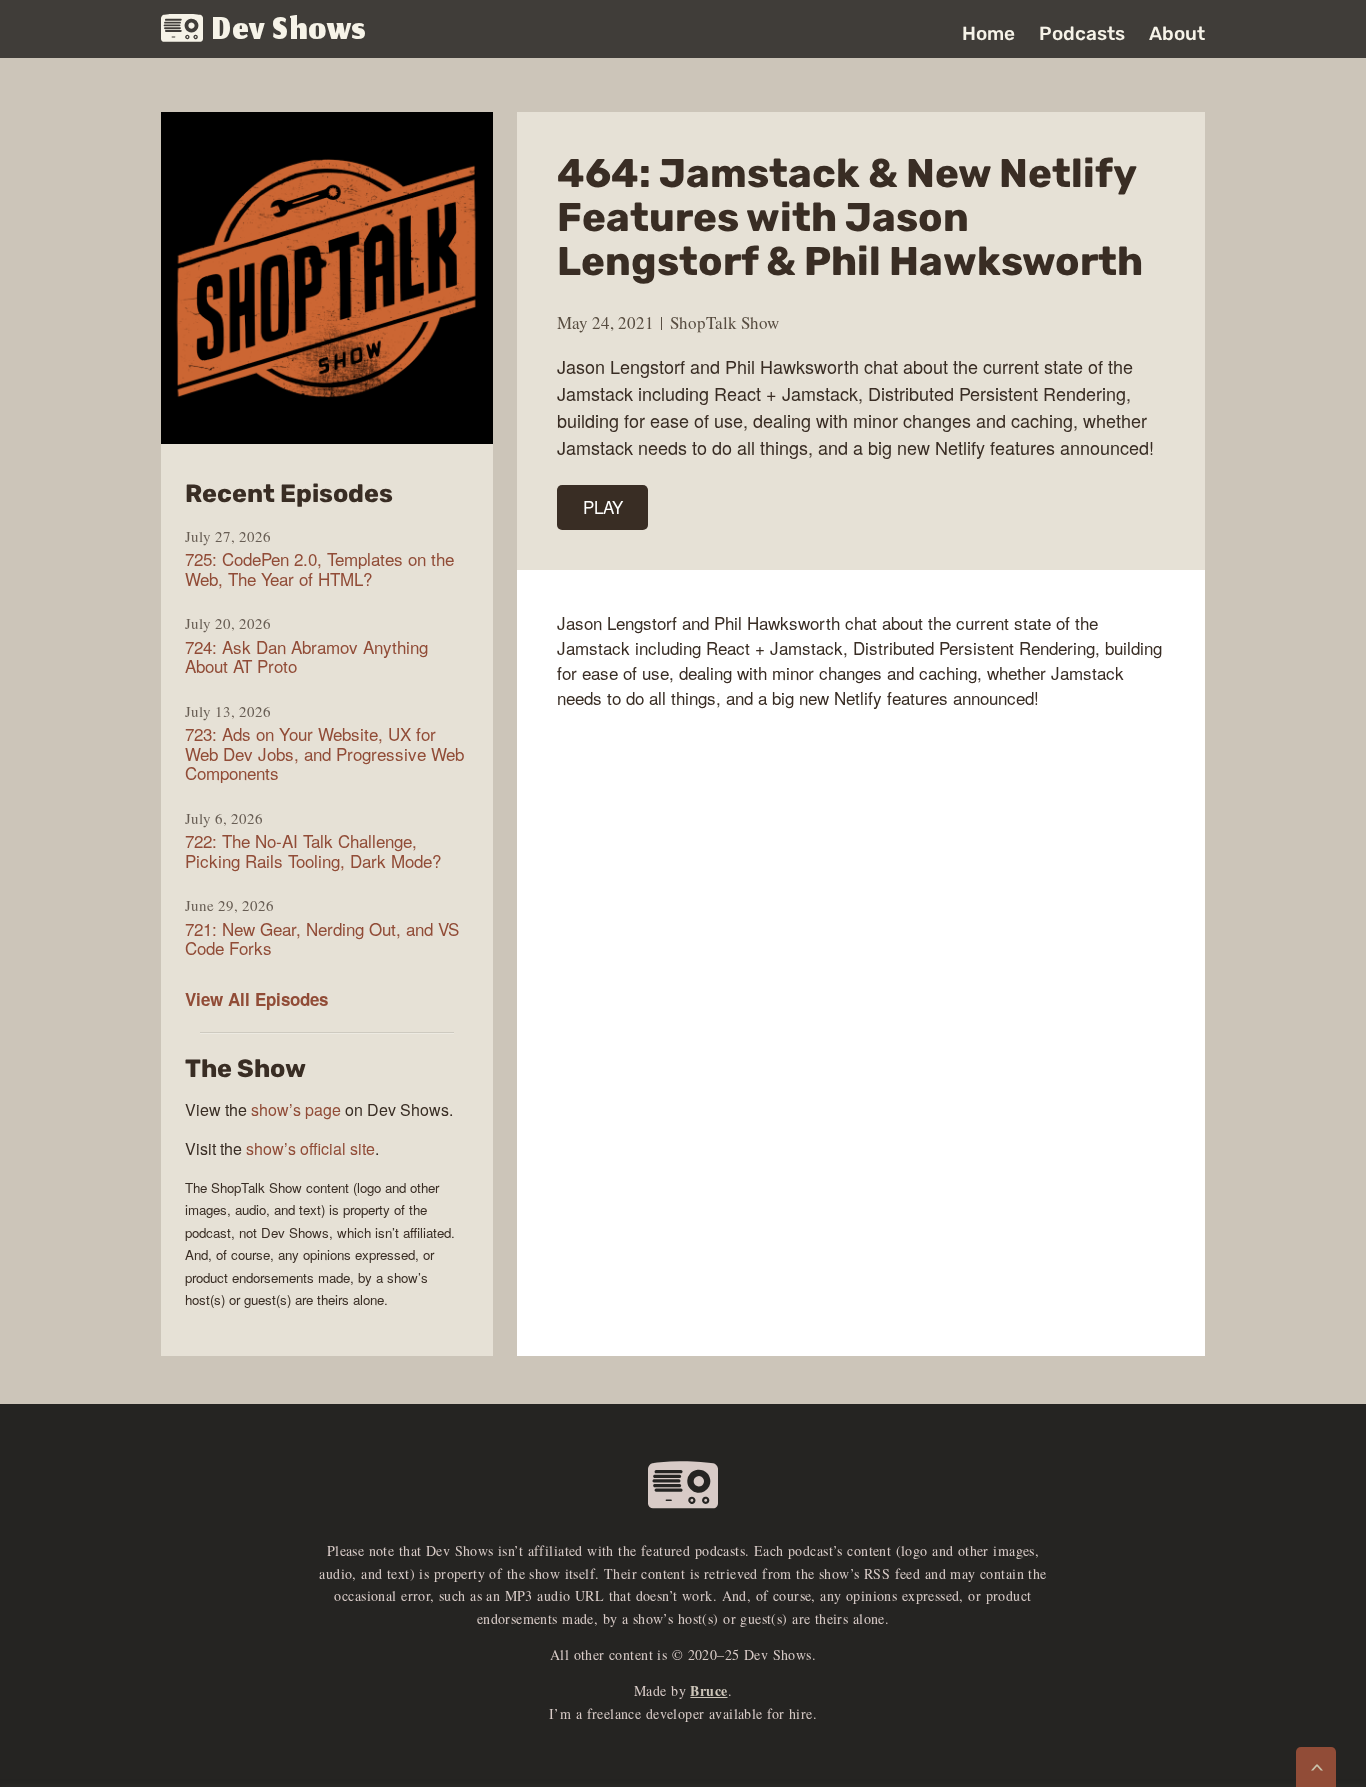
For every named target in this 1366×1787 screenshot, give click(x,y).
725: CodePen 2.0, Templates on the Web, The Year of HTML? (319, 568)
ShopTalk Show (724, 322)
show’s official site (310, 1148)
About (1177, 33)
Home (988, 33)
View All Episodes (256, 999)
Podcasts (1082, 33)
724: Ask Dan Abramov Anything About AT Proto (306, 656)
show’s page (296, 1109)
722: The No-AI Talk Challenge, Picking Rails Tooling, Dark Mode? (313, 850)
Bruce (708, 1690)
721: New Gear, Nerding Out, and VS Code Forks (322, 938)
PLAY (603, 506)
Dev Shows (289, 30)
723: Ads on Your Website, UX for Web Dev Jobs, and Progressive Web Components (324, 753)
